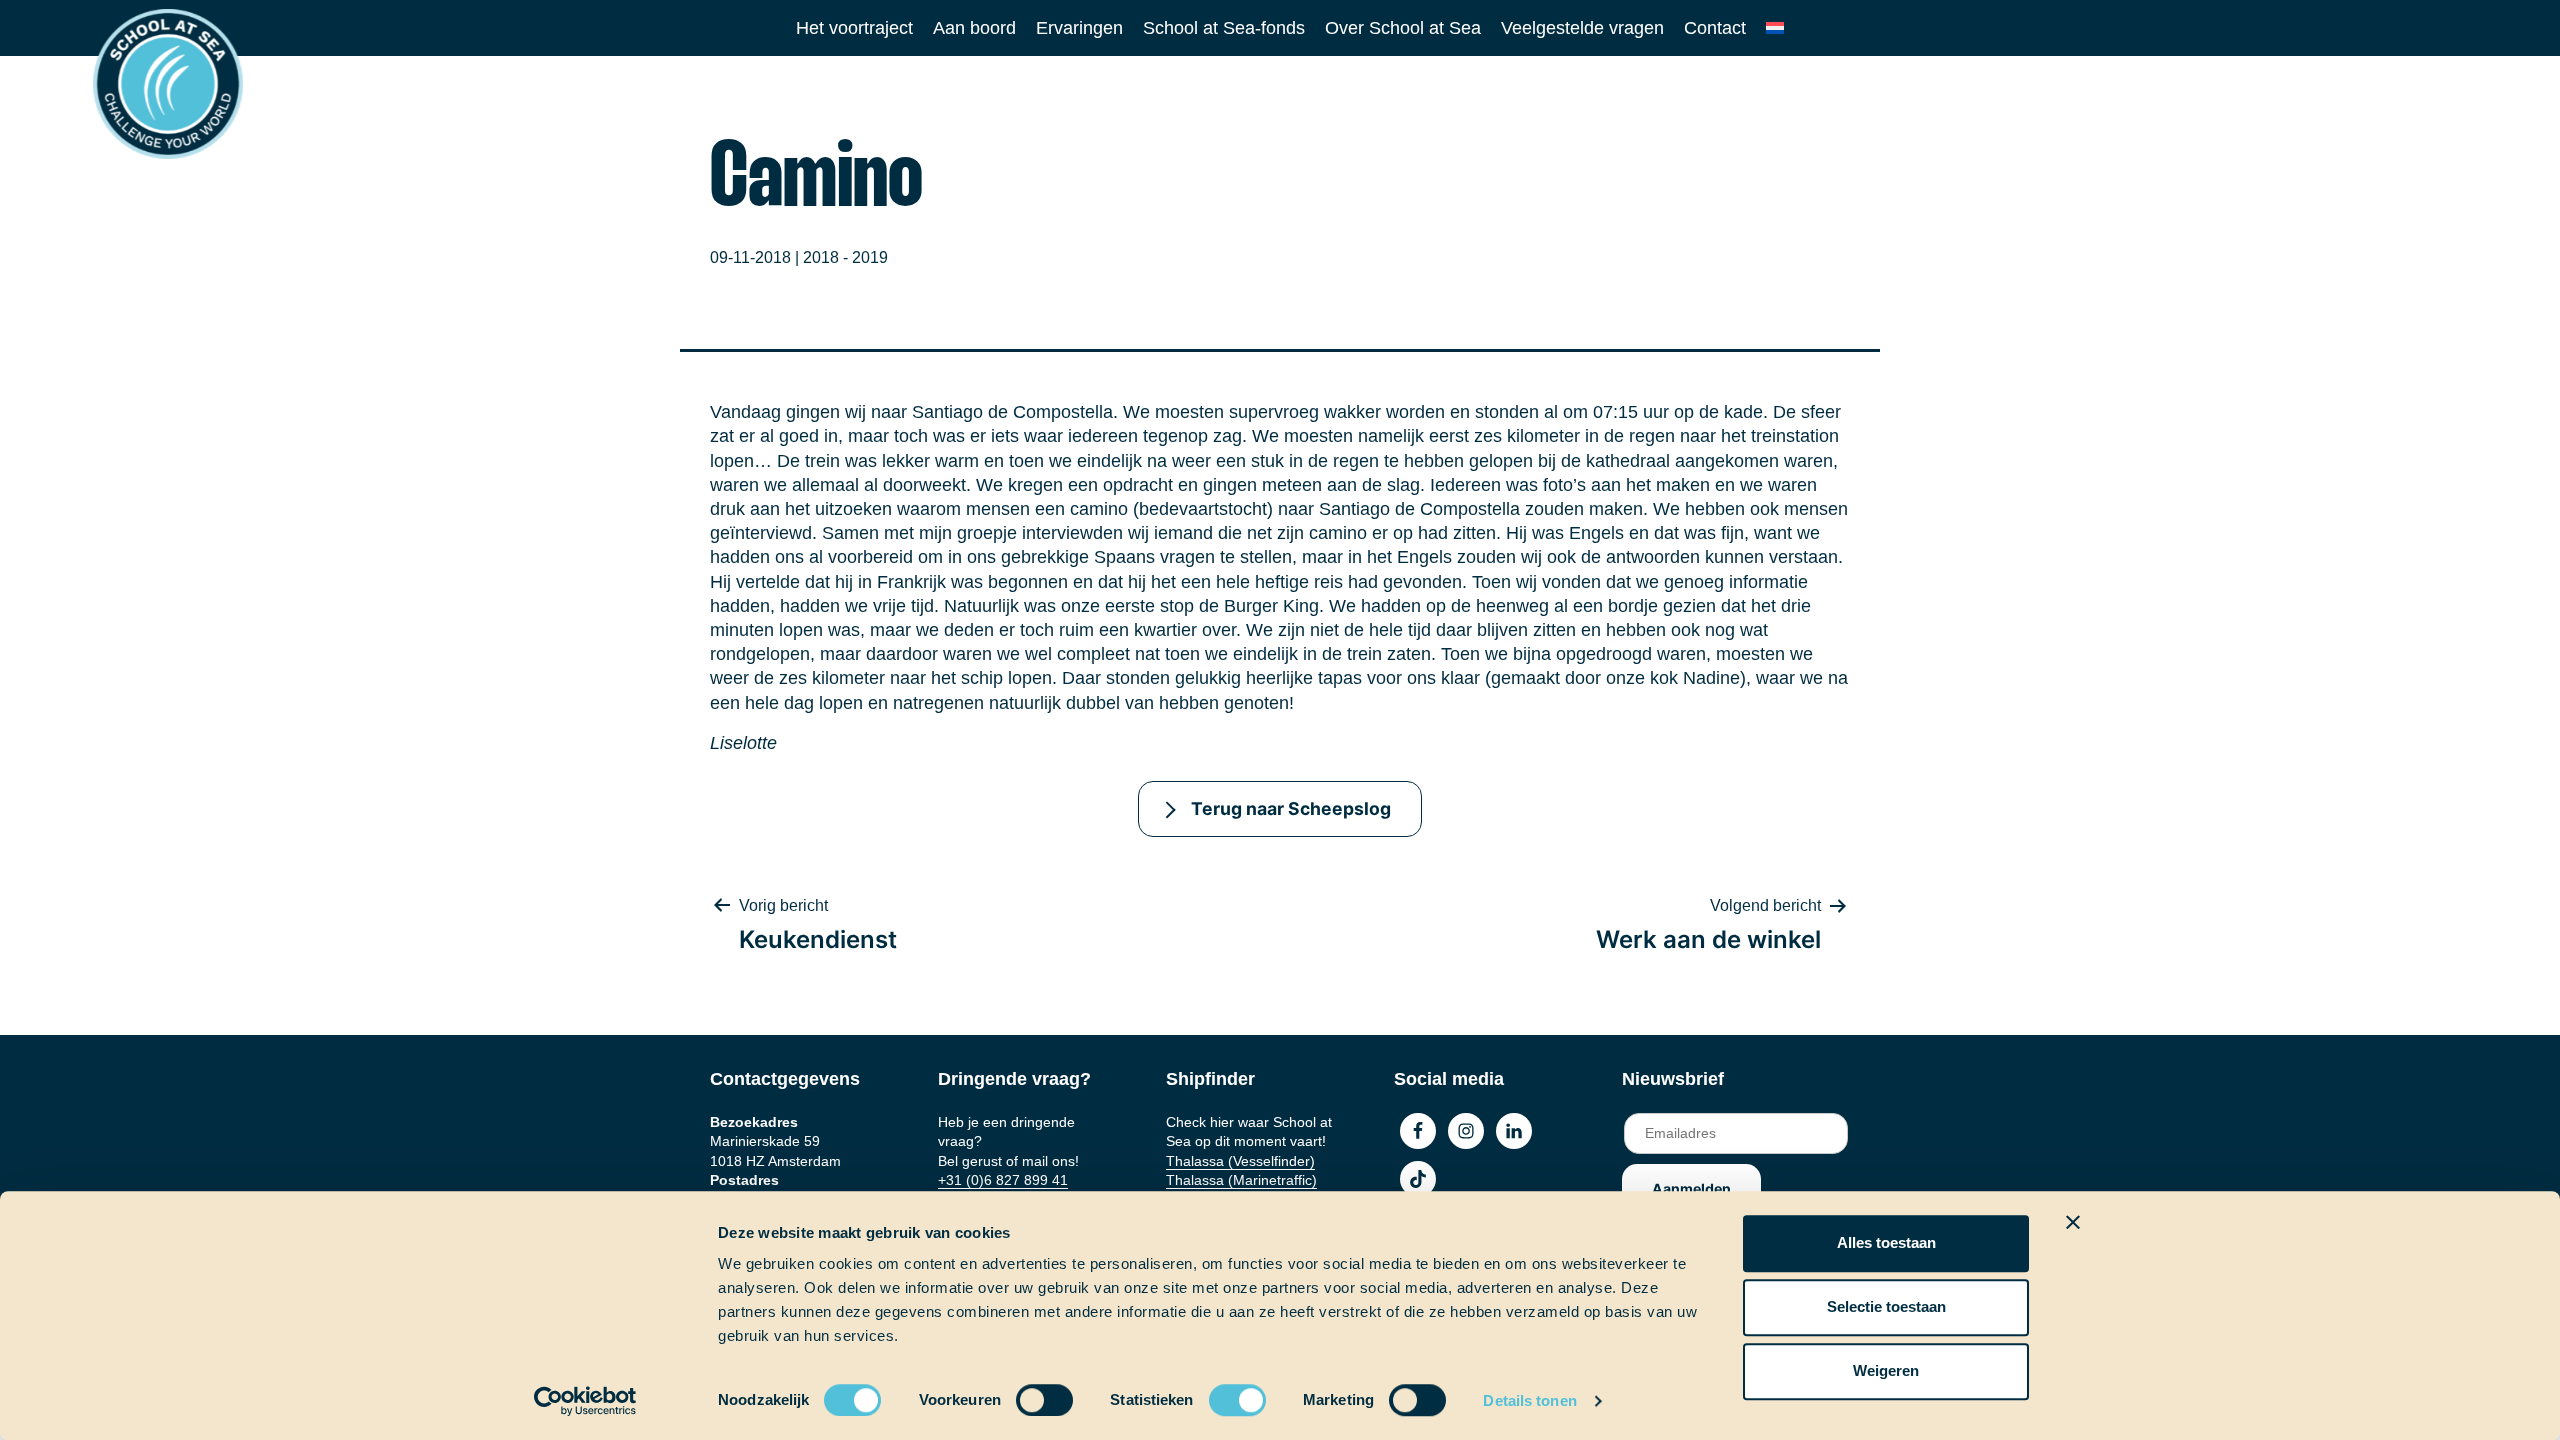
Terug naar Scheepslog (1291, 808)
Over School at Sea (1403, 28)
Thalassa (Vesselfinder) (1240, 1161)
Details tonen (1529, 1400)
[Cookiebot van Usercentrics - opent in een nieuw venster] (585, 1401)
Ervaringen (1079, 28)
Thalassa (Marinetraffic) (1241, 1180)
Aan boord (974, 28)
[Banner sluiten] (2073, 1222)
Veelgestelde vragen (1582, 28)
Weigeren (1886, 1370)
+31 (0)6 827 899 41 (1003, 1180)
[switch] (1025, 1393)
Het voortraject (854, 28)
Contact (1715, 28)
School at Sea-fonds (1224, 28)
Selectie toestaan (1886, 1306)
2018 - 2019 (845, 257)
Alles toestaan (1886, 1242)
